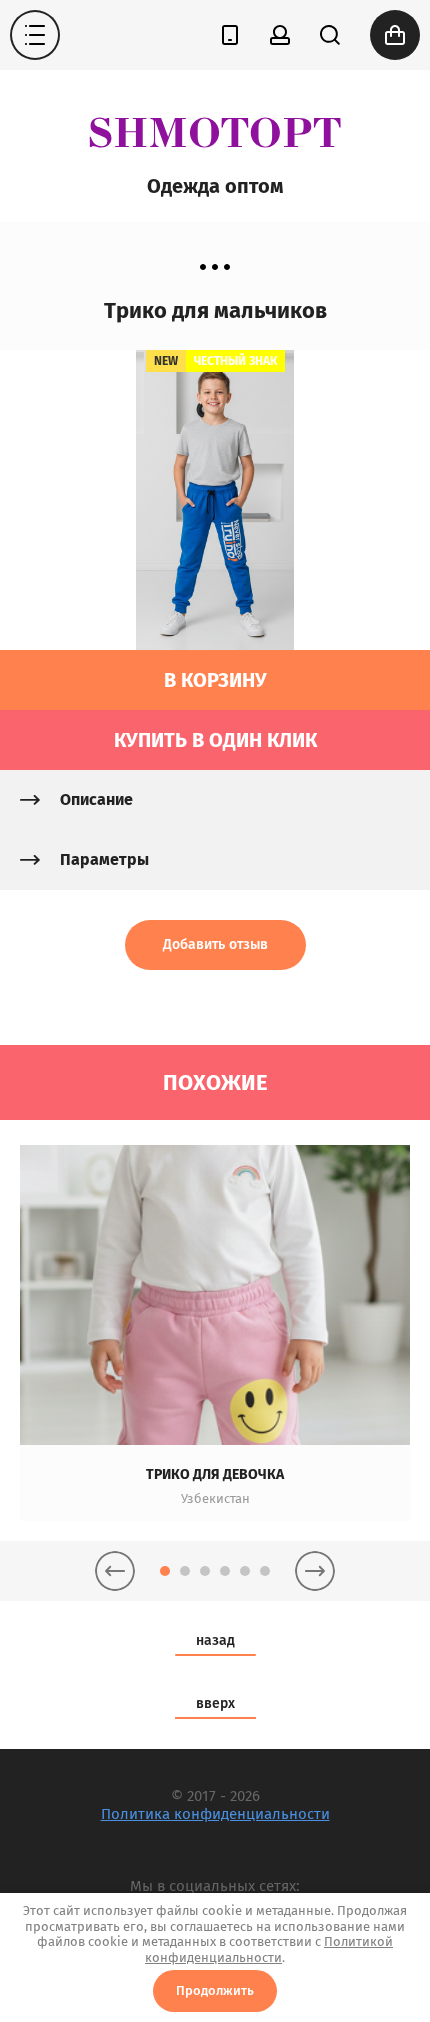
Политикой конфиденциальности (269, 1949)
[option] (215, 1333)
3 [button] (205, 1571)
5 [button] (245, 1571)
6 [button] (265, 1571)
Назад (215, 1640)
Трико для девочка (215, 1474)
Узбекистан (215, 1498)
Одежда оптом (215, 186)
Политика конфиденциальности (215, 1814)
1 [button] (165, 1571)
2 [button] (185, 1571)
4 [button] (225, 1571)
